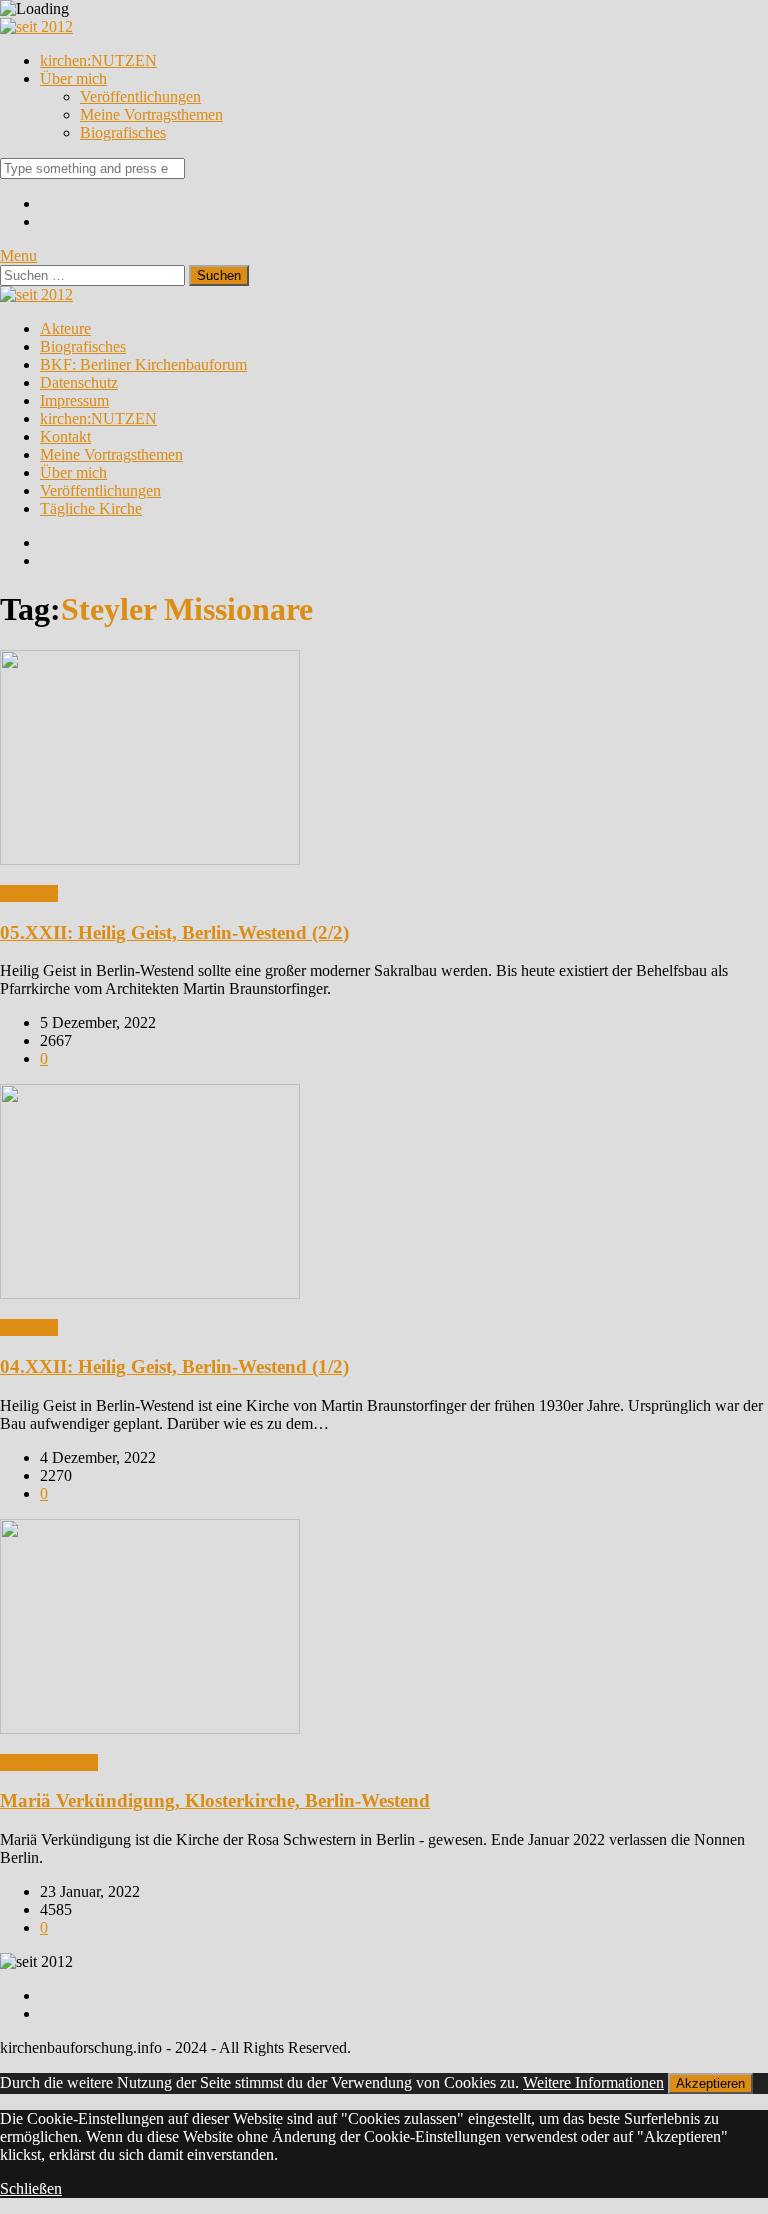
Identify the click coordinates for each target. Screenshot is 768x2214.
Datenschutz (79, 382)
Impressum (74, 400)
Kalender (29, 893)
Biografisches (123, 132)
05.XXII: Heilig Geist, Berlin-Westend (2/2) (174, 932)
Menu (18, 255)
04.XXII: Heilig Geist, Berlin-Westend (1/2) (174, 1366)
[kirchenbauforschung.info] (36, 26)
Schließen (31, 2188)
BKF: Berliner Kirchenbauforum (143, 364)
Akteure (65, 328)
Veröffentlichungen (140, 96)
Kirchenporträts (49, 1762)
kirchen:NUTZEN (98, 60)
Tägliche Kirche (91, 508)
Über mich (73, 78)
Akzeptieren (710, 2083)
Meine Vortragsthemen (151, 114)
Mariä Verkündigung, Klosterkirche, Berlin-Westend (215, 1800)
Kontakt (65, 436)
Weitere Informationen (593, 2082)
